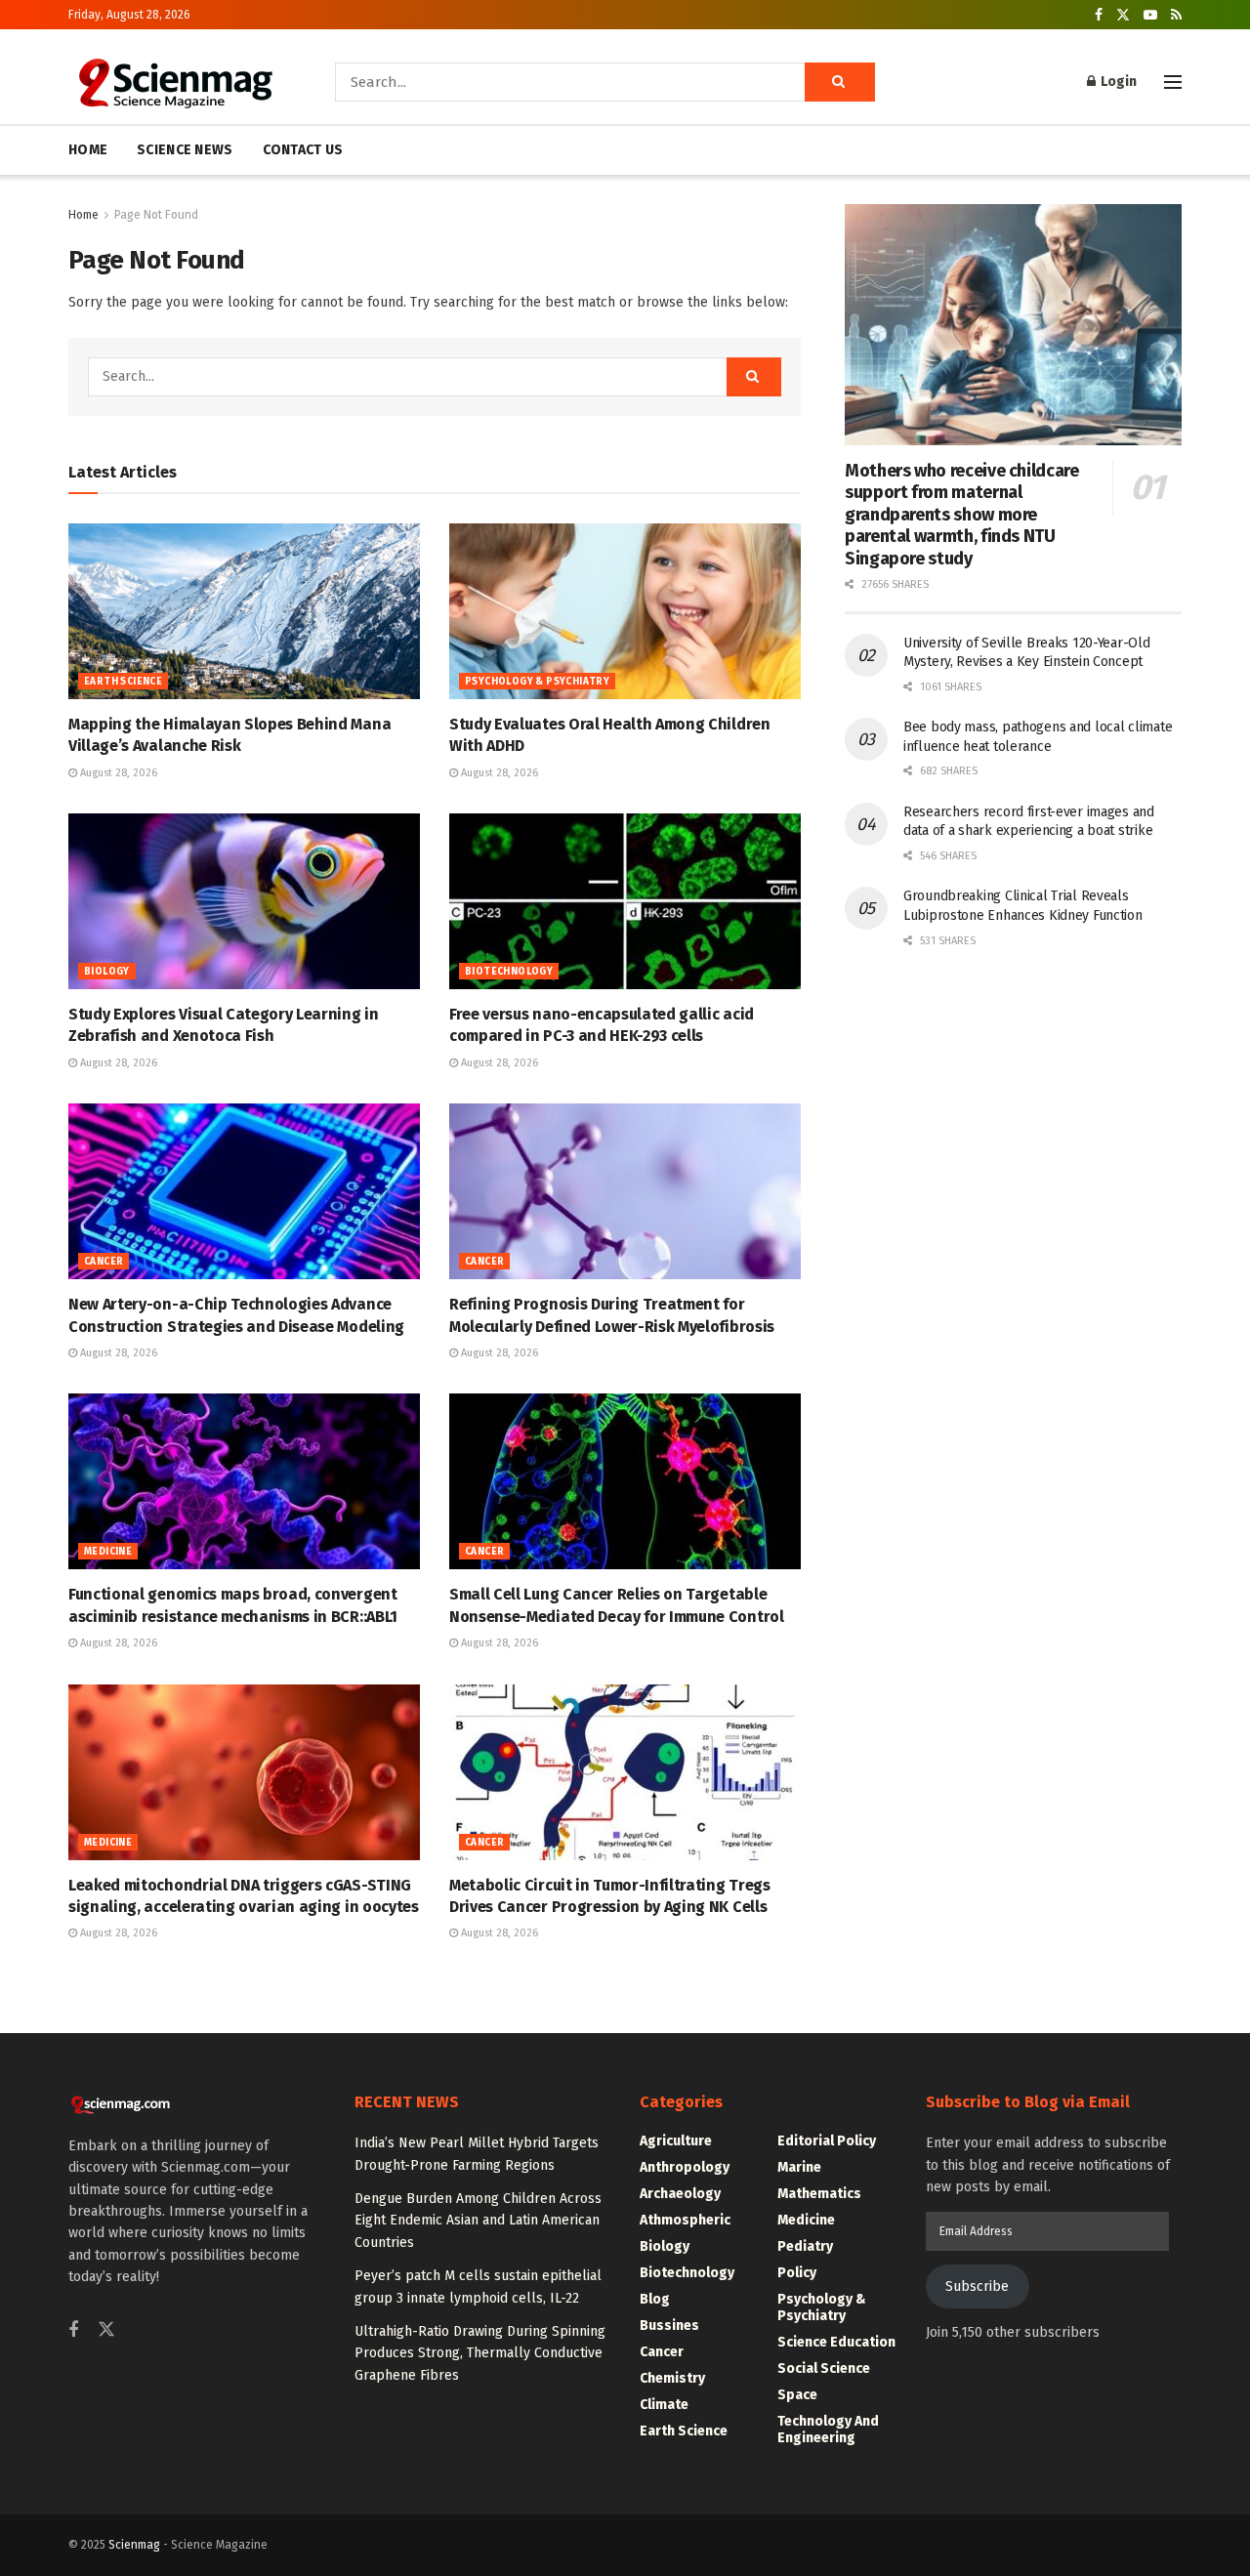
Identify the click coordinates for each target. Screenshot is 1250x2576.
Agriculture (676, 2141)
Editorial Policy (827, 2141)
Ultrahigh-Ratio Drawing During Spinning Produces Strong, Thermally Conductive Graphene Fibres (480, 2353)
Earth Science (123, 682)
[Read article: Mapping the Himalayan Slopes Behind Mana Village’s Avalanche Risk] (244, 611)
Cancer (104, 1262)
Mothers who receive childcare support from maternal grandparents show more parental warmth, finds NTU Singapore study (962, 515)
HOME (88, 150)
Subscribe (977, 2286)
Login (1117, 82)
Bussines (669, 2326)
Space (797, 2395)
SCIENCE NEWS (185, 150)
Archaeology (680, 2194)
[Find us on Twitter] (1123, 15)
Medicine (108, 1552)
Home (83, 215)
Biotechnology (509, 972)
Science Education (836, 2342)
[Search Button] (840, 82)
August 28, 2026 (117, 773)
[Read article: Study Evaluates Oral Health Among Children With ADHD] (625, 611)
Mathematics (819, 2194)
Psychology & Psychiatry (537, 682)
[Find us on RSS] (1176, 15)
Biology (107, 972)
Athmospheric (685, 2220)
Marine (799, 2167)
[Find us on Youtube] (1150, 15)
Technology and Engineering (828, 2430)
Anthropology (685, 2167)
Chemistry (672, 2378)
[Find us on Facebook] (1099, 15)
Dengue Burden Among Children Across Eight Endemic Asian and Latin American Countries (478, 2221)
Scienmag (134, 2545)
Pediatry (805, 2246)
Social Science (824, 2368)
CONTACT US (303, 150)
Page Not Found (156, 215)
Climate (664, 2405)
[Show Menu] (1173, 82)
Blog (655, 2299)
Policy (797, 2273)
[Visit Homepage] (174, 82)
